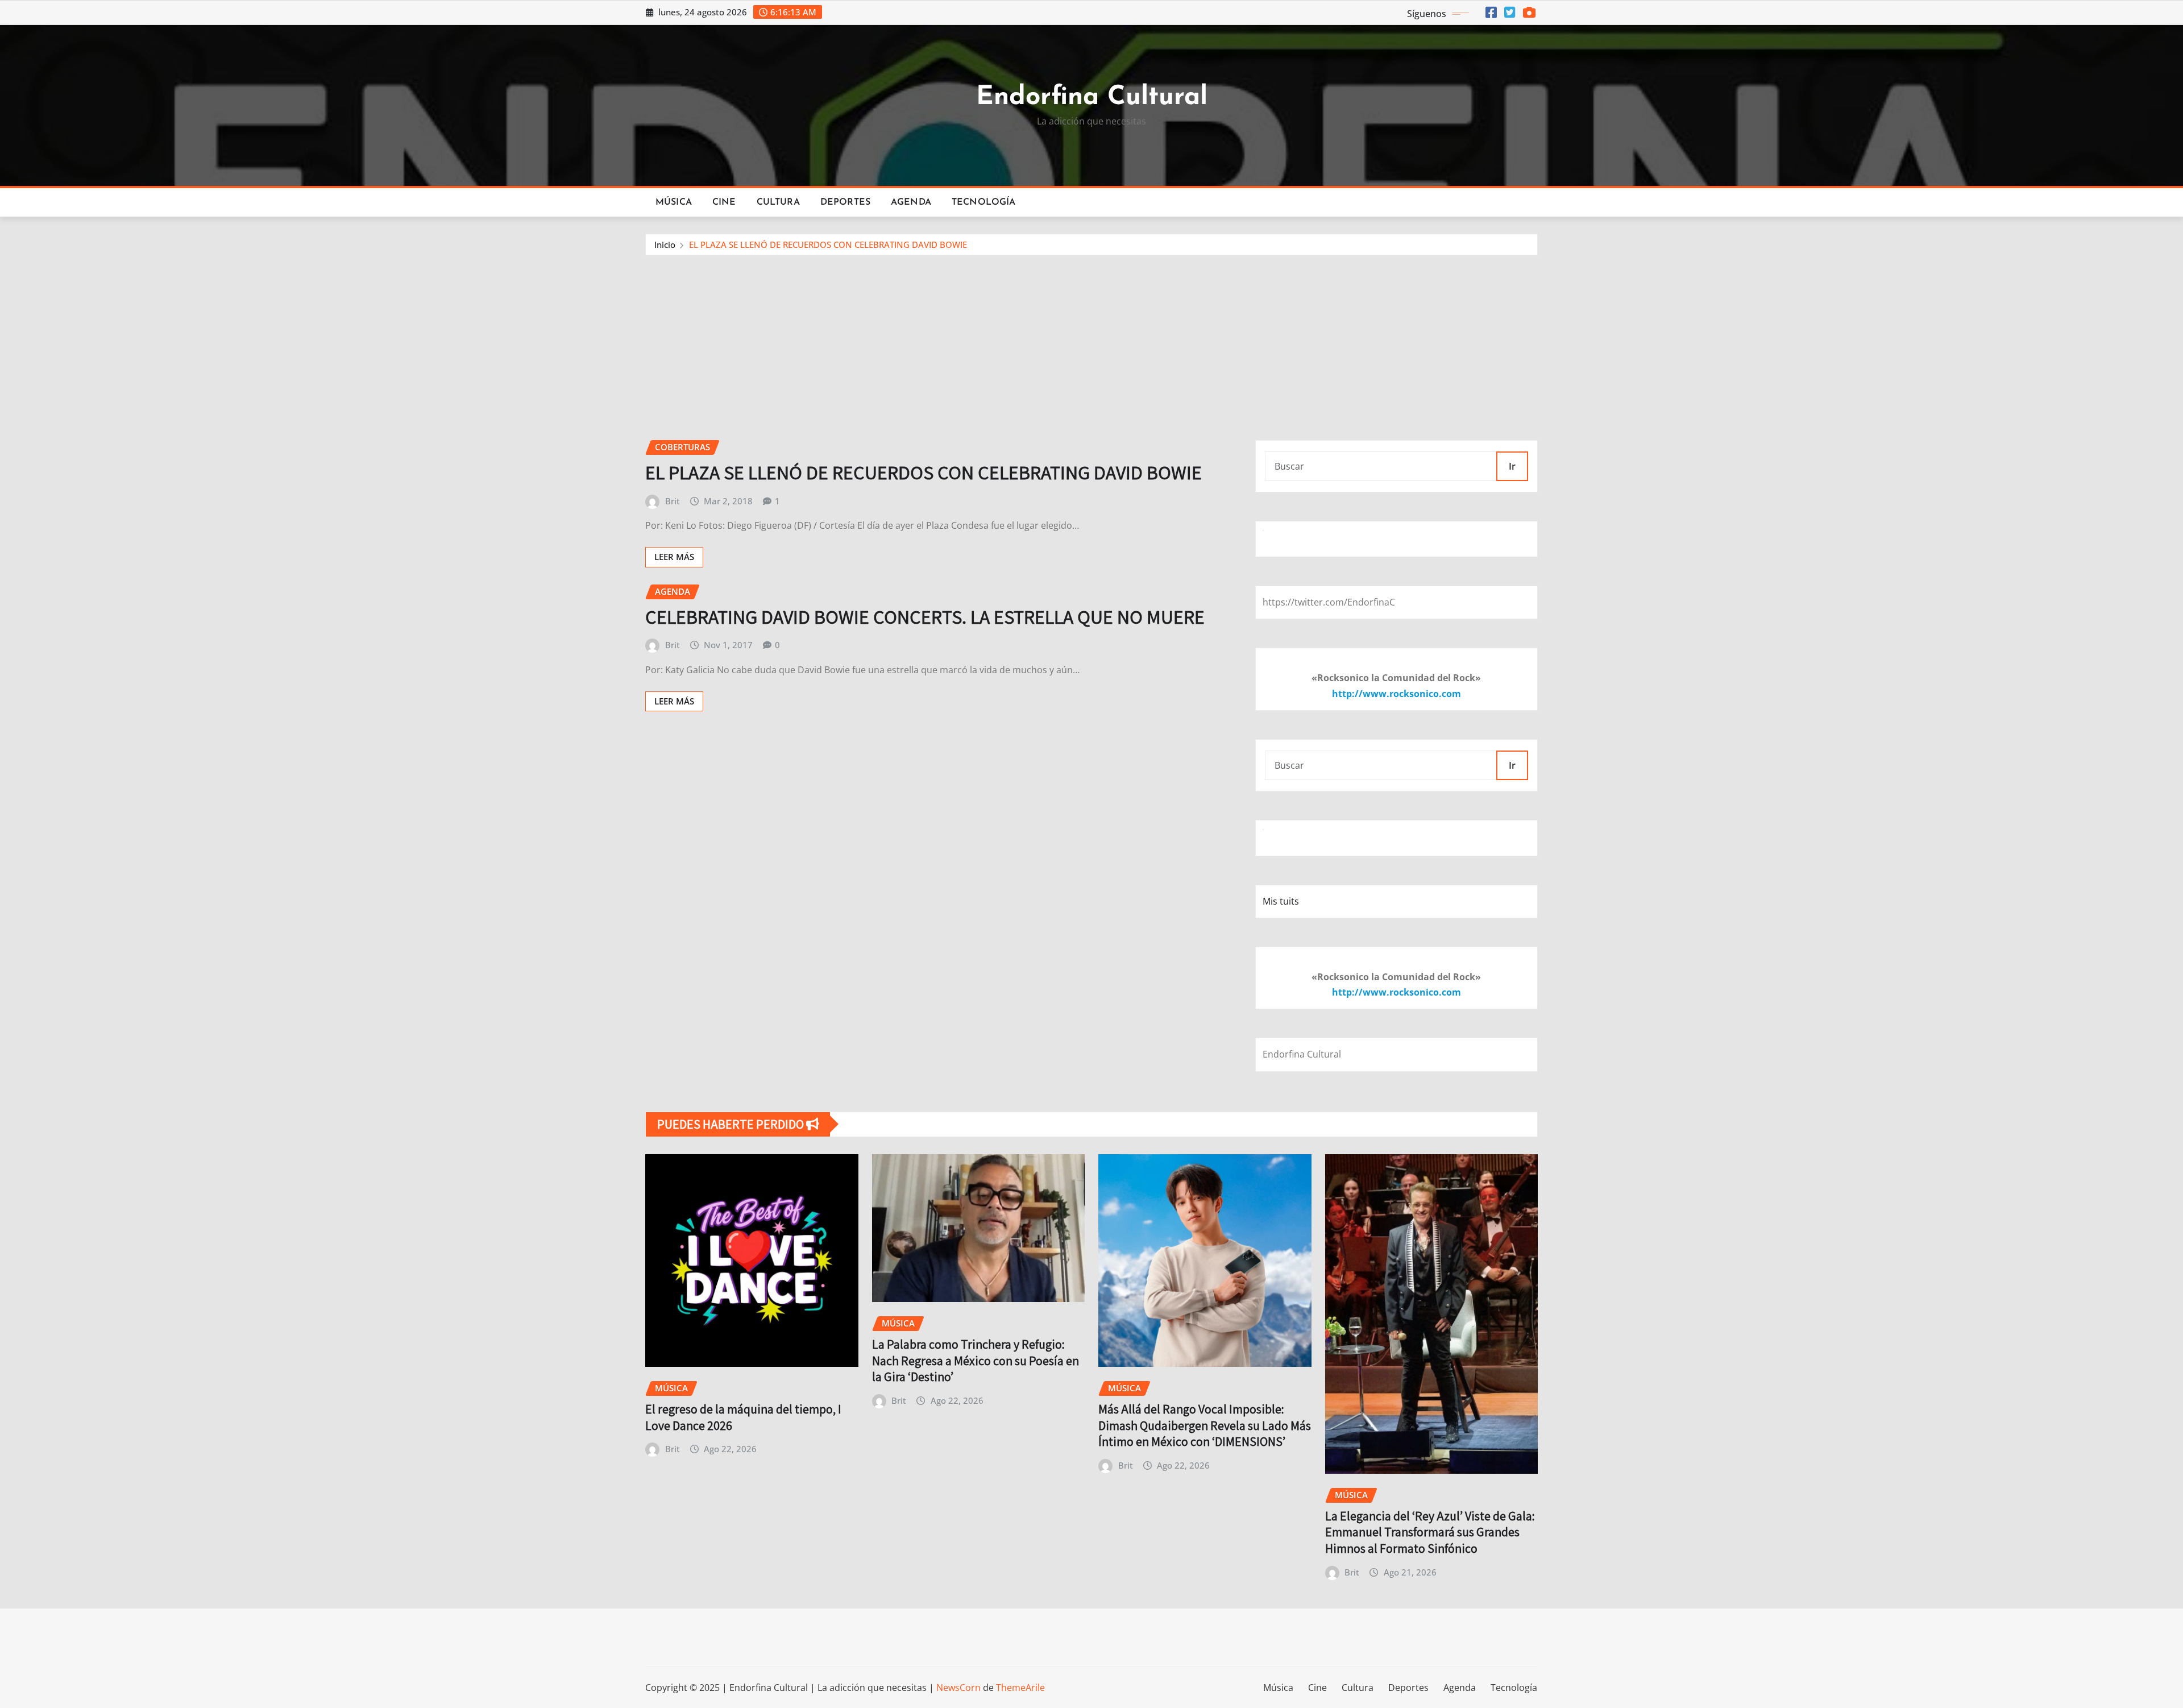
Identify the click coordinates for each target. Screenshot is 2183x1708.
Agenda (911, 202)
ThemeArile (1020, 1688)
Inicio (665, 244)
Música (674, 202)
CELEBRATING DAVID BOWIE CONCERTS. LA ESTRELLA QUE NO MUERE (925, 617)
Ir (1512, 466)
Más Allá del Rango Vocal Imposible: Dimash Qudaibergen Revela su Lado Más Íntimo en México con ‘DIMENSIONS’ (1205, 1425)
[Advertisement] (1091, 341)
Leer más (674, 557)
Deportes (845, 202)
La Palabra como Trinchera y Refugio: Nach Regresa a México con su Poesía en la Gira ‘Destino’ (976, 1360)
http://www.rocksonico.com (1396, 694)
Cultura (778, 202)
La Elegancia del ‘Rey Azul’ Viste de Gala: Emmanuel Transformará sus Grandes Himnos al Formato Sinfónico (1430, 1532)
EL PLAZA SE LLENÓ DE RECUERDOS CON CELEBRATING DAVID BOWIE (828, 244)
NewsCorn (958, 1688)
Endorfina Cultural (1092, 98)
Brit (673, 501)
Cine (724, 202)
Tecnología (984, 202)
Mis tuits (1281, 901)
